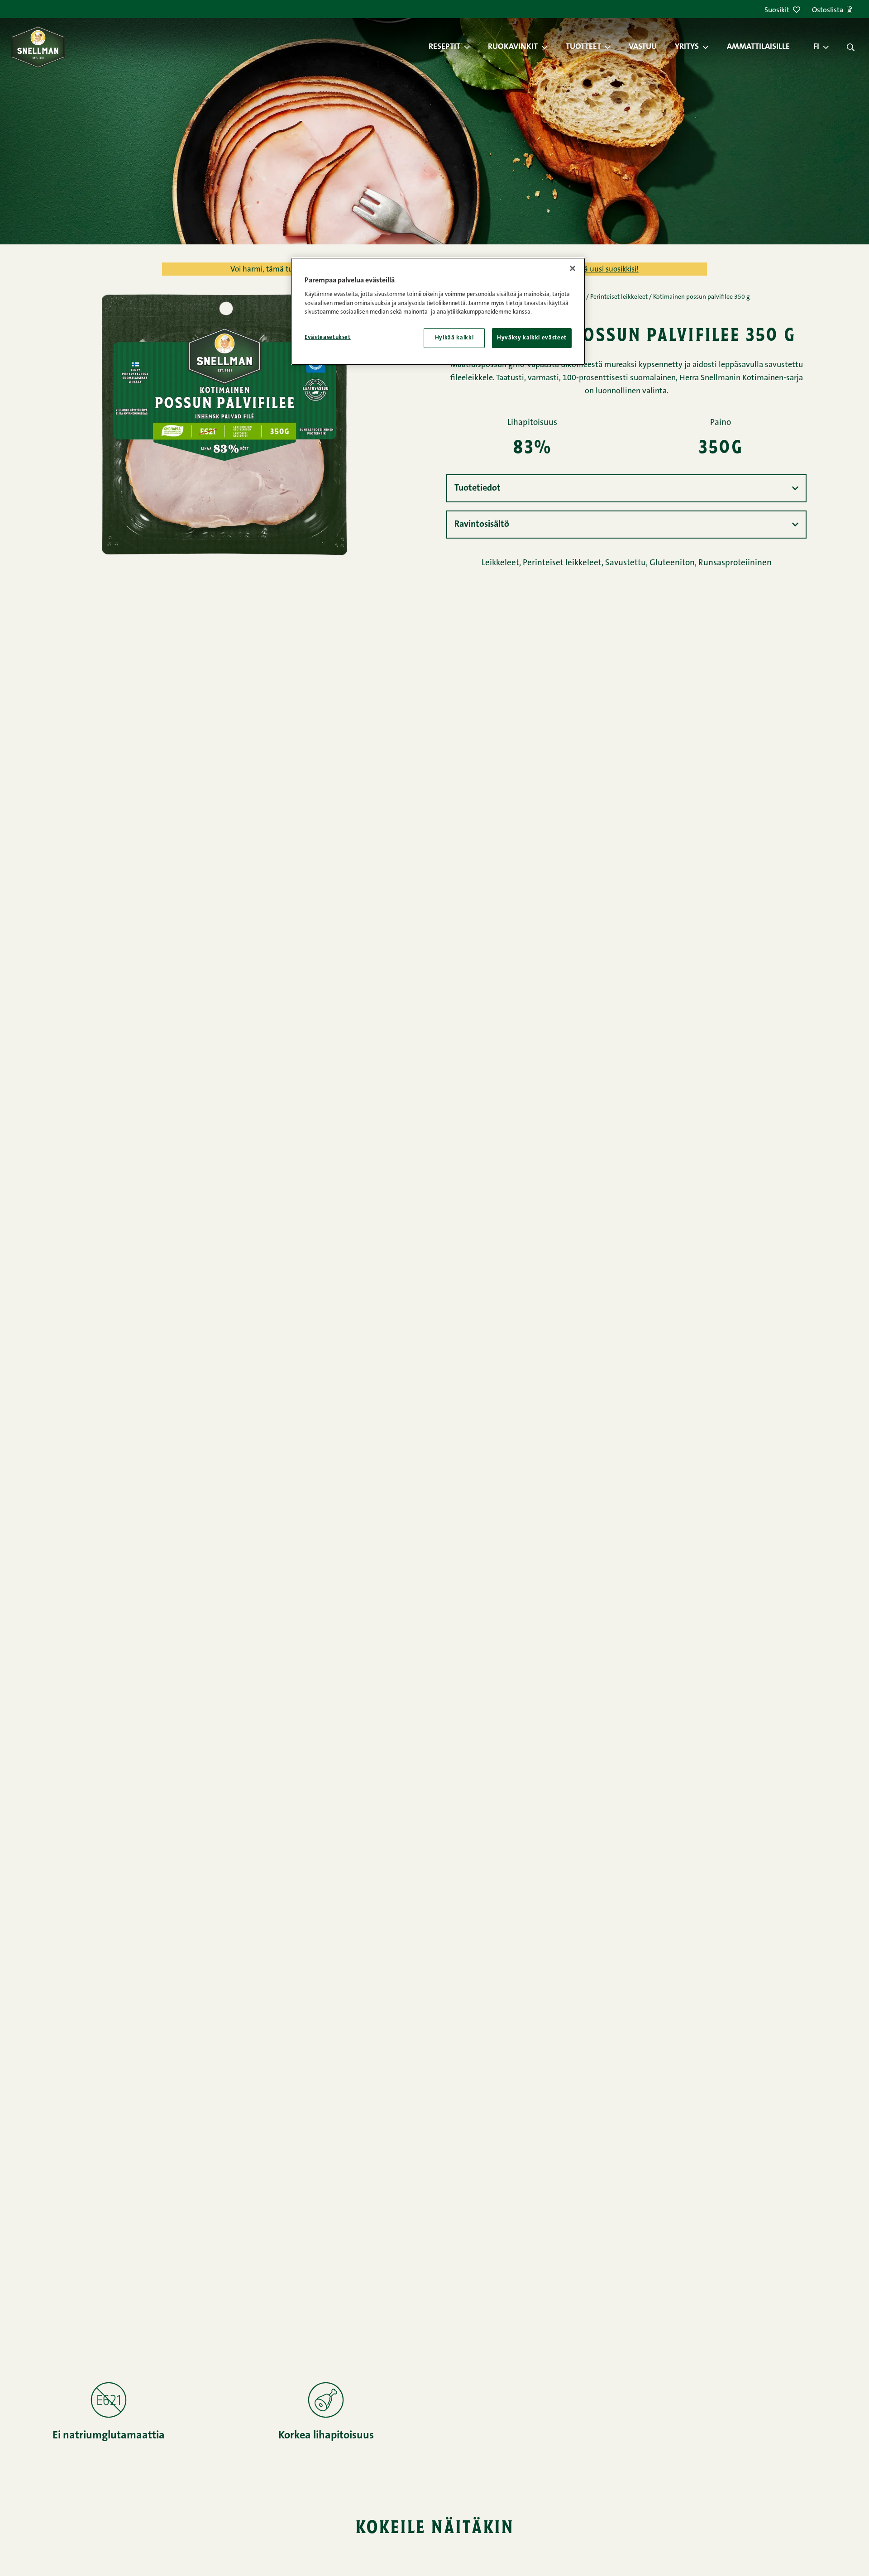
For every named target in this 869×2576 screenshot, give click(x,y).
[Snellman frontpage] (38, 47)
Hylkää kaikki (454, 338)
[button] (472, 47)
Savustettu (625, 563)
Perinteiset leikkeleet (619, 297)
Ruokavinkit (513, 47)
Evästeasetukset (328, 337)
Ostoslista (828, 10)
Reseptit (444, 47)
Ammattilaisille (758, 47)
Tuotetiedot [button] (477, 488)
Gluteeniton (672, 563)
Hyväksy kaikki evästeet (532, 338)
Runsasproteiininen (735, 563)
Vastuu (643, 47)
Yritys (687, 47)
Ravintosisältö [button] (482, 525)
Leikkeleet (500, 563)
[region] (438, 311)
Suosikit (777, 10)
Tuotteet (583, 47)
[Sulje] (573, 268)
